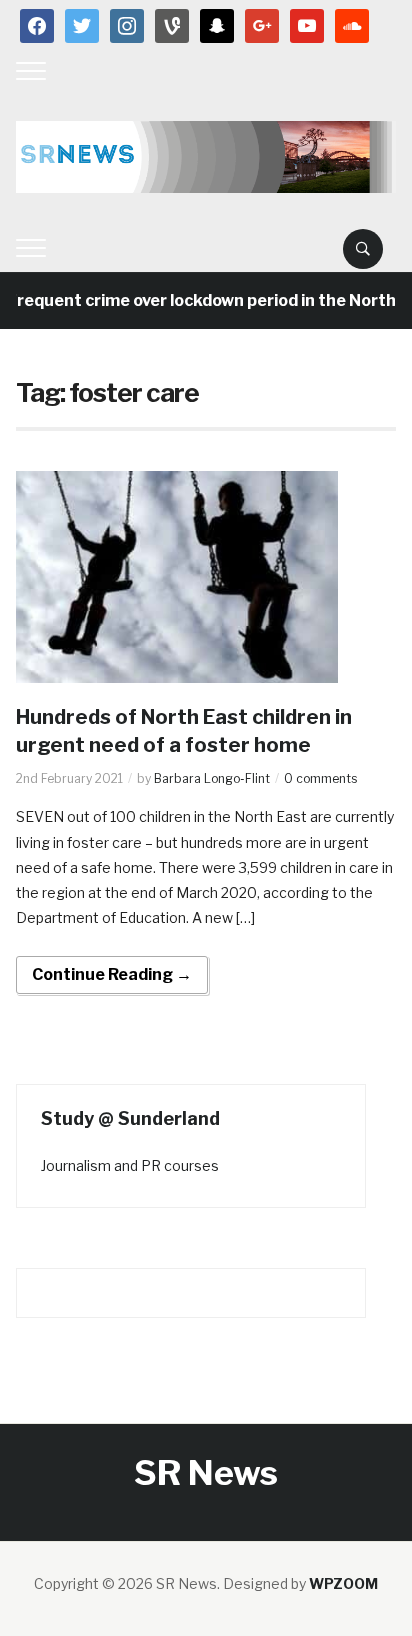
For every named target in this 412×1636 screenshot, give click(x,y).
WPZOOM (343, 1583)
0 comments (320, 778)
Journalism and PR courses (130, 1165)
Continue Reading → (112, 974)
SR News (206, 1472)
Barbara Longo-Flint (212, 778)
